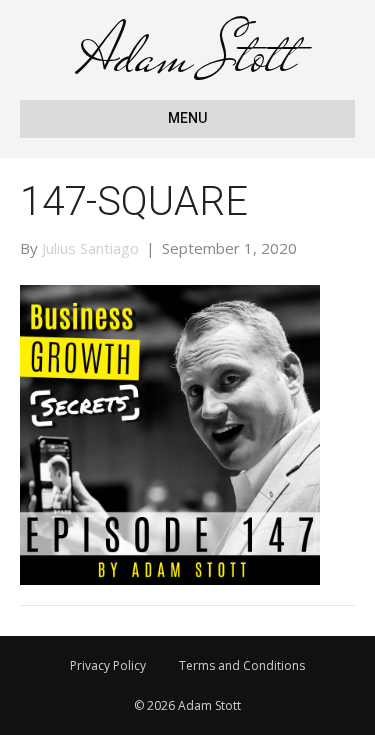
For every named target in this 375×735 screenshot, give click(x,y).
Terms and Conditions (242, 665)
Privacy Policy (108, 665)
